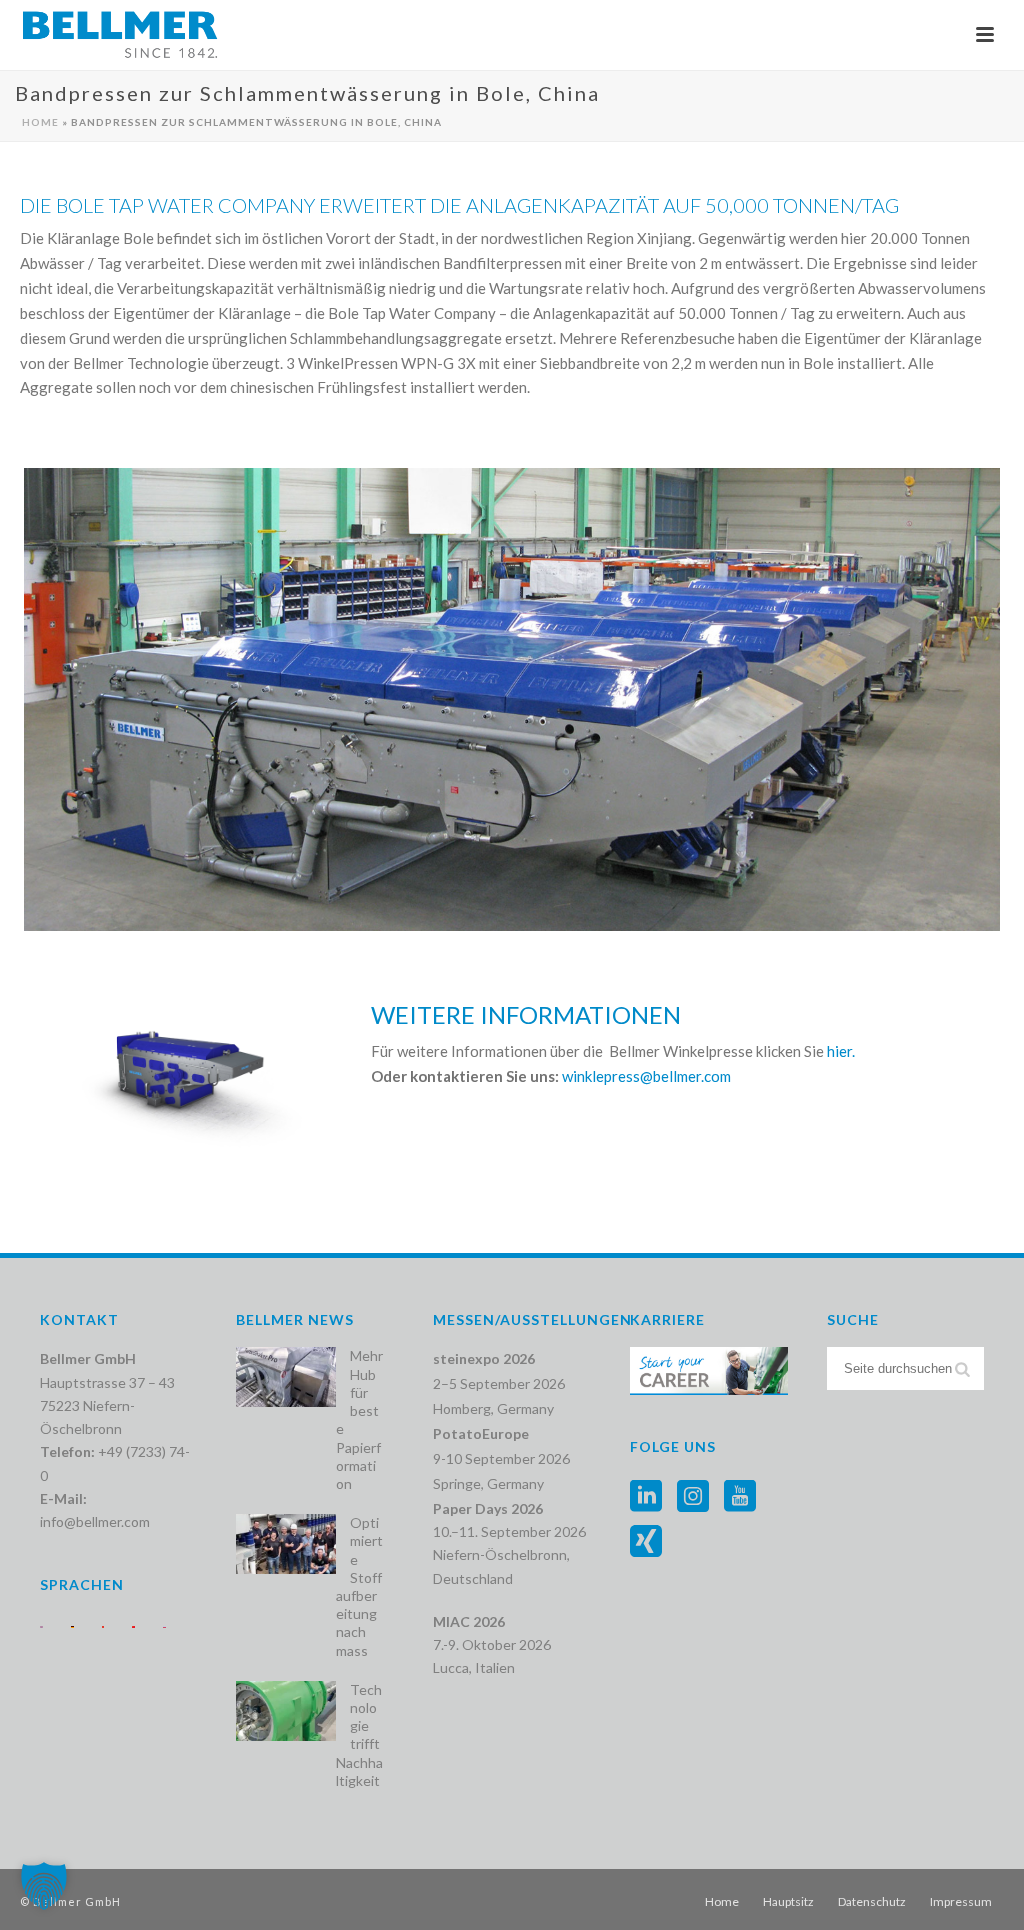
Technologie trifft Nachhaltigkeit (359, 1735)
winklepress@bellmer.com (646, 1076)
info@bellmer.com (95, 1521)
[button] (44, 1886)
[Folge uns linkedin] (646, 1497)
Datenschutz (872, 1901)
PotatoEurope (481, 1433)
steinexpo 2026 (484, 1358)
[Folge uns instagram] (693, 1497)
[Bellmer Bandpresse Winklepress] (512, 699)
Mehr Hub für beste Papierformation (359, 1419)
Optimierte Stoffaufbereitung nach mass (359, 1586)
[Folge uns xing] (646, 1542)
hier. (841, 1051)
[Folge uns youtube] (740, 1497)
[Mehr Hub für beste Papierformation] (286, 1377)
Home (40, 122)
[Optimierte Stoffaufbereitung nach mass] (286, 1544)
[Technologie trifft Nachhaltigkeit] (286, 1711)
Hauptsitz (788, 1901)
